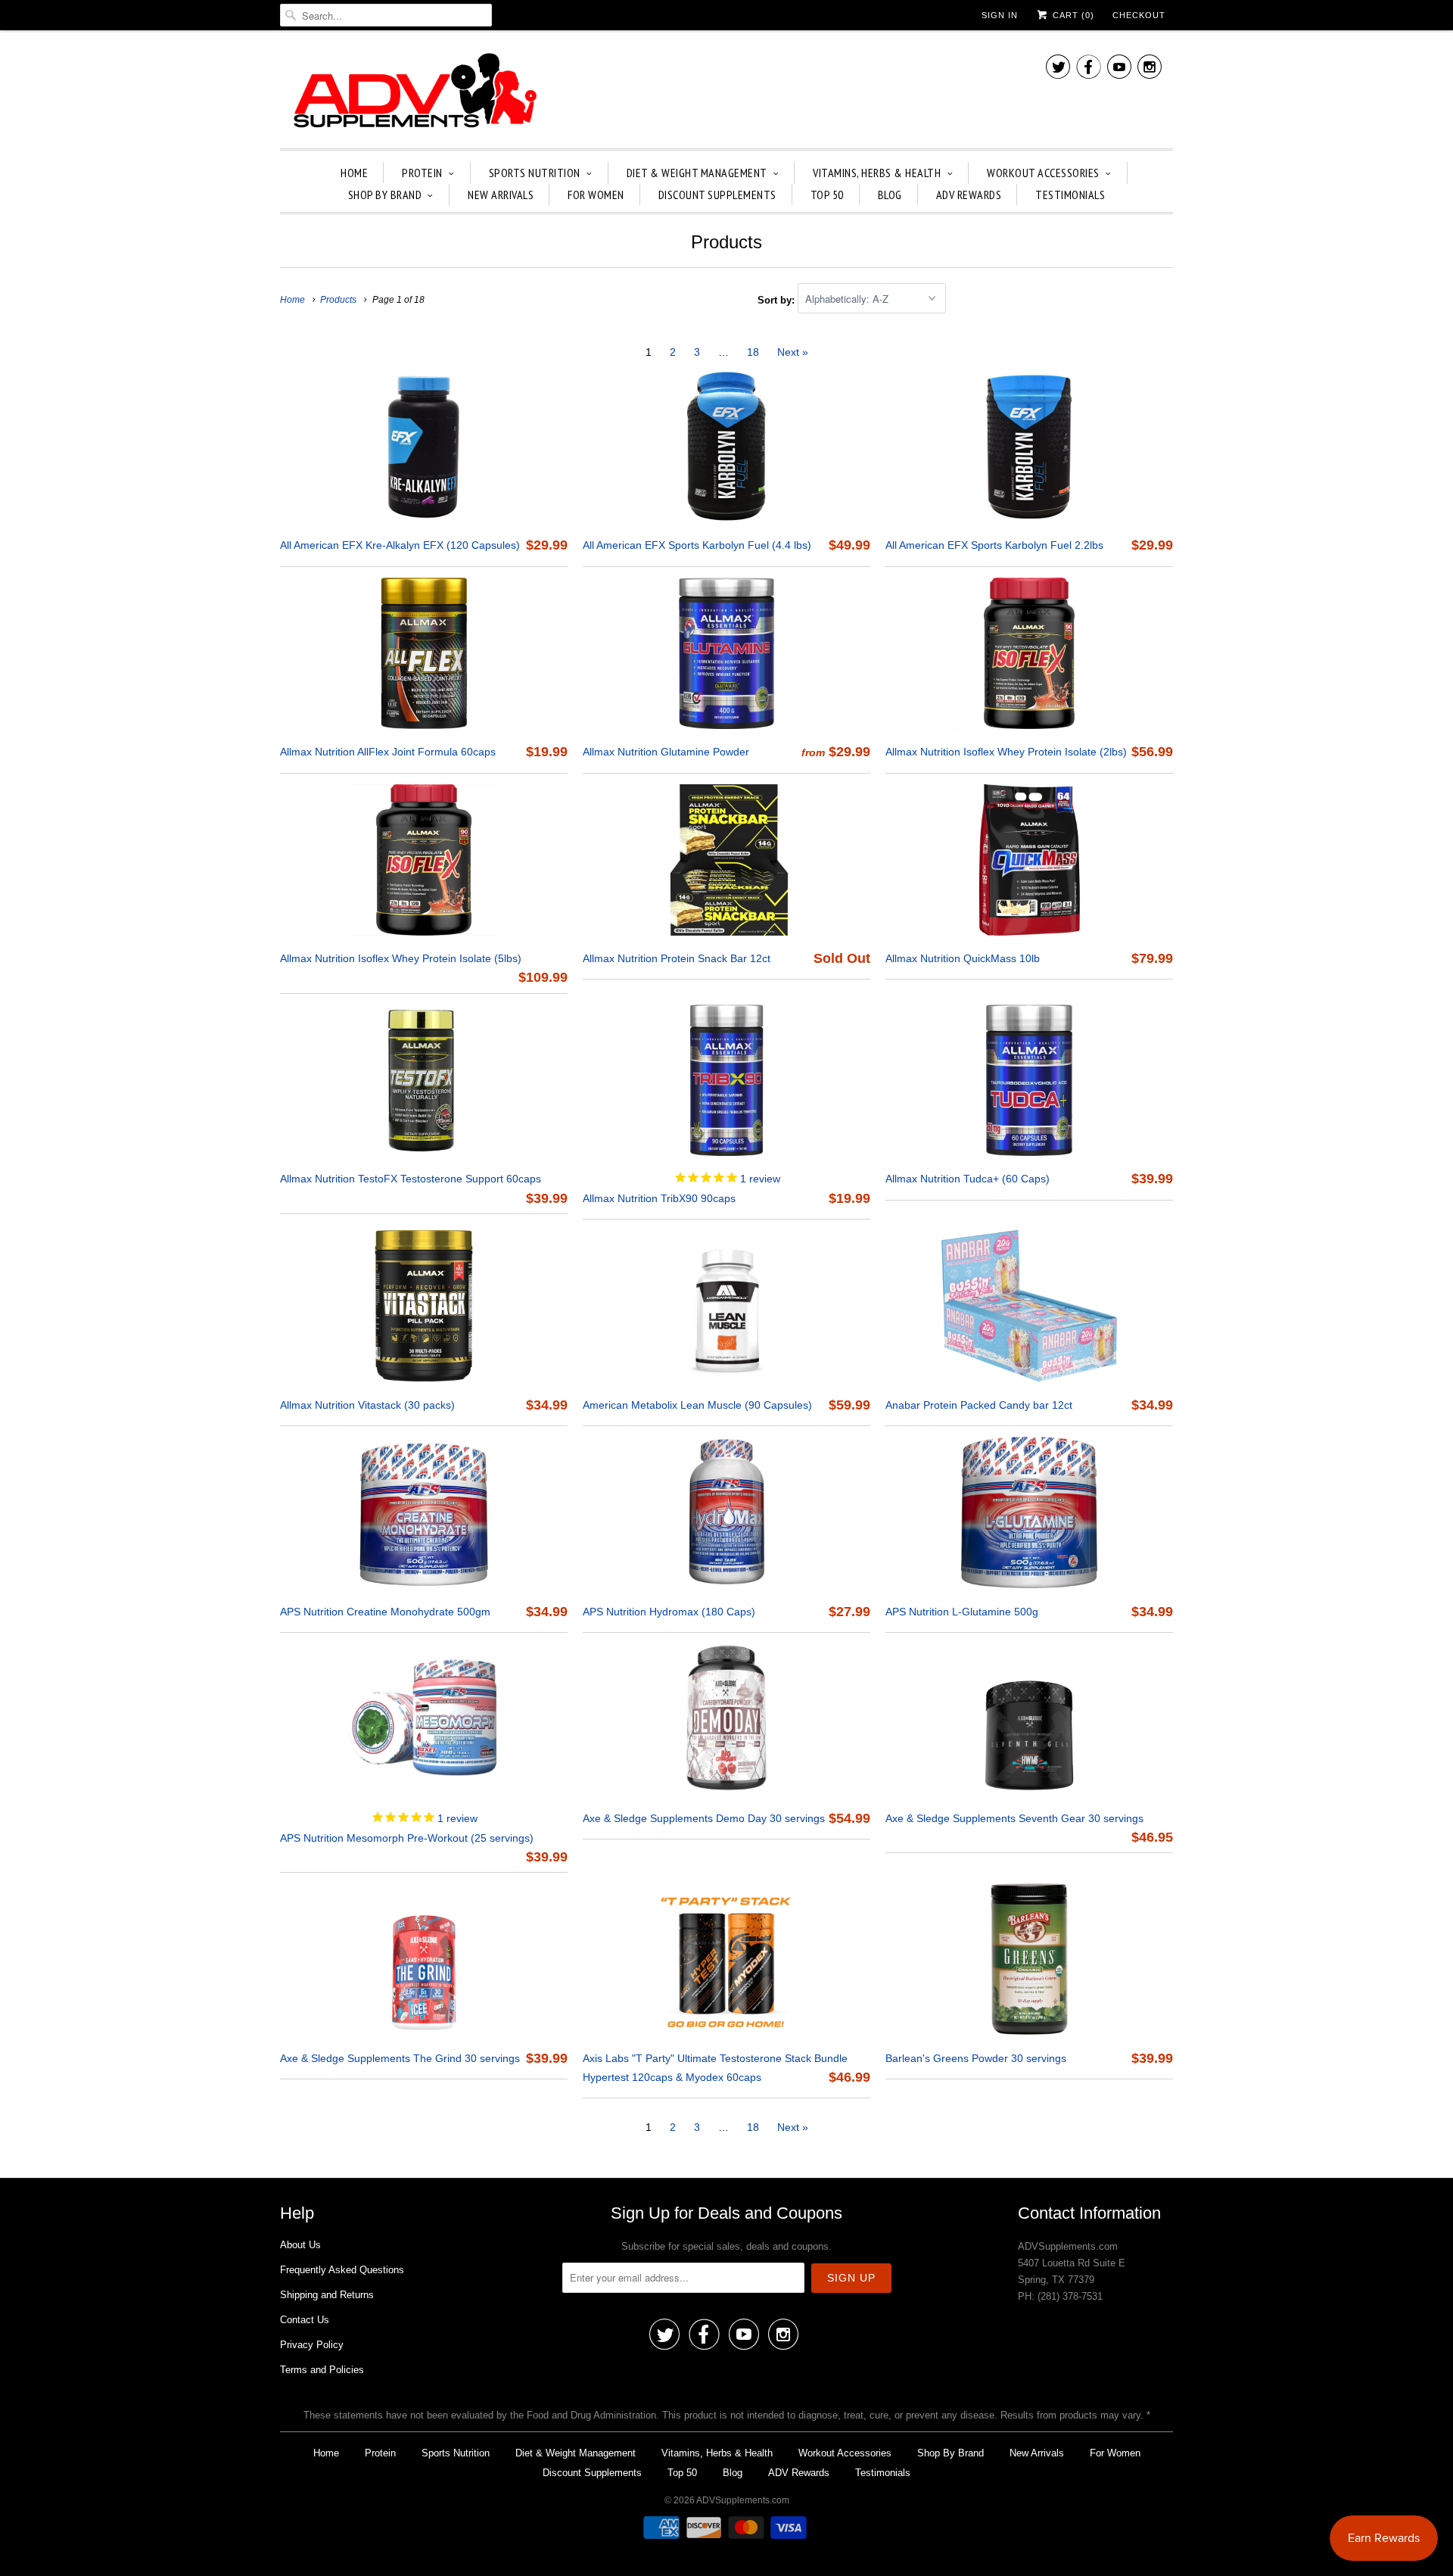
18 (753, 352)
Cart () (1072, 15)
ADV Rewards (969, 195)
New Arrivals (501, 195)
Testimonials (1070, 195)
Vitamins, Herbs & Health (877, 173)
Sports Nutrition (535, 173)
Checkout (1139, 15)
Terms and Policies (322, 2370)
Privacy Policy (312, 2345)
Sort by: (778, 299)
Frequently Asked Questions (342, 2270)
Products (726, 242)
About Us (300, 2245)
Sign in (1000, 15)
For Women (596, 195)
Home (354, 173)
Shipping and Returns (327, 2295)
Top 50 (827, 195)
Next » (793, 352)
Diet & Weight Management (697, 173)
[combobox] (386, 15)
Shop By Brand (385, 195)
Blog (890, 195)
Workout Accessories (1043, 173)
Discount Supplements (717, 195)
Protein (422, 173)
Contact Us (305, 2320)
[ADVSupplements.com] (412, 93)
